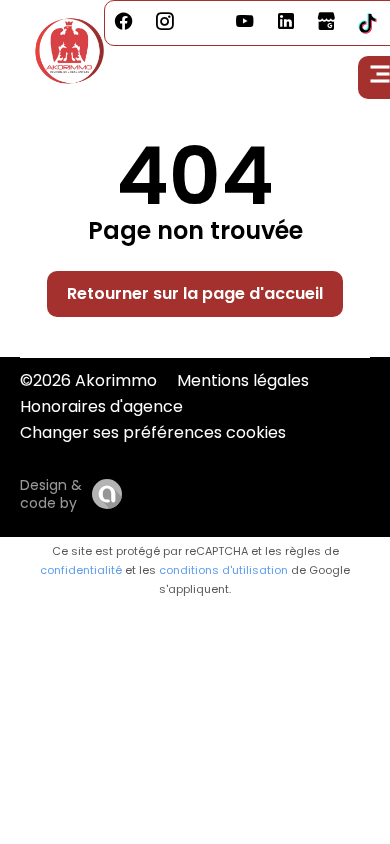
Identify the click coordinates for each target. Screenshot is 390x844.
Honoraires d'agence (101, 406)
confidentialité (81, 570)
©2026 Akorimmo (88, 380)
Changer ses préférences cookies (153, 432)
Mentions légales (243, 380)
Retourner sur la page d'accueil (195, 293)
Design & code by (51, 494)
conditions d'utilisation (223, 570)
